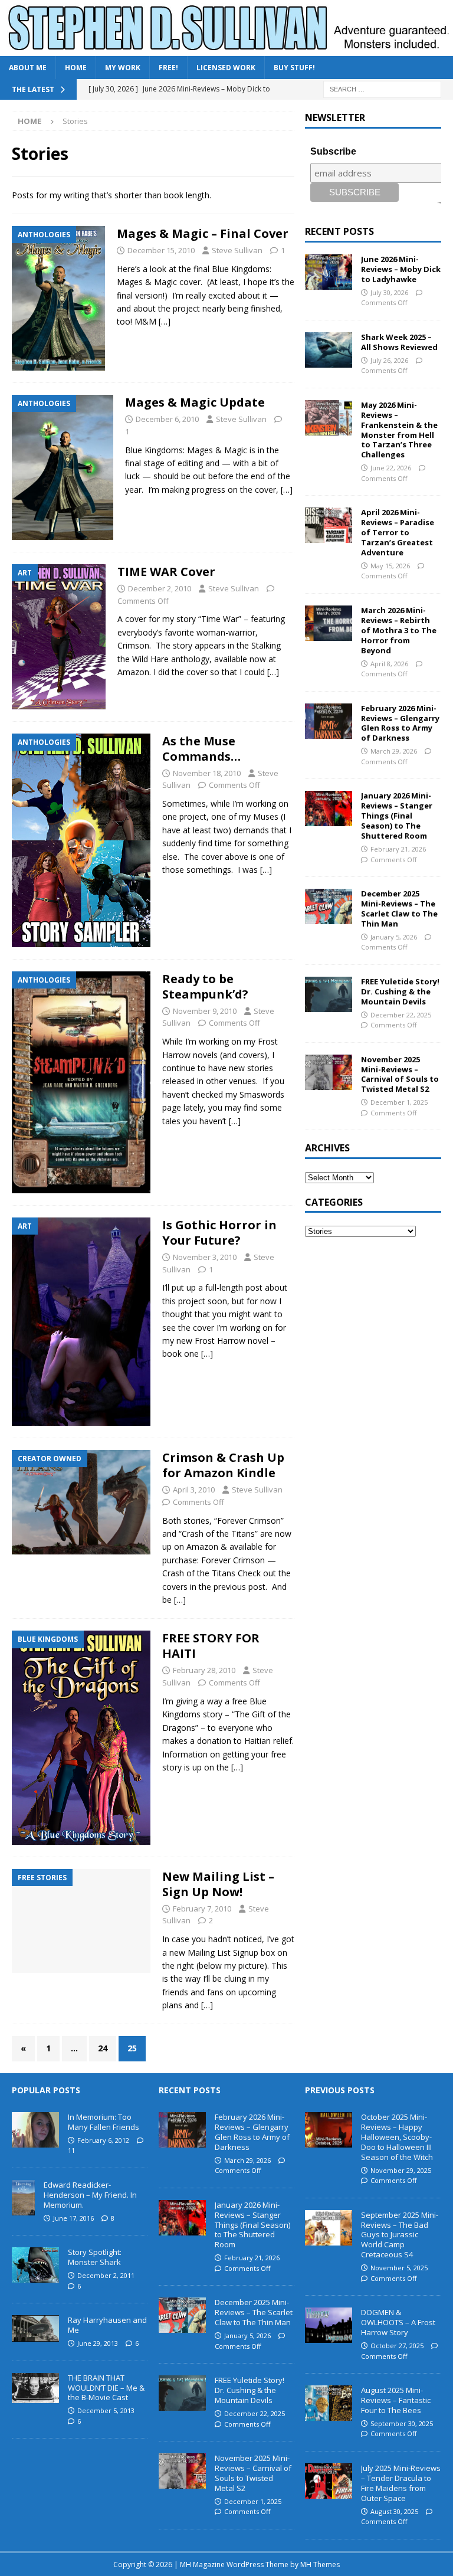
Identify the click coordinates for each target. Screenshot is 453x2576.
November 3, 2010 (205, 1257)
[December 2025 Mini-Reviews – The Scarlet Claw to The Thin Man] (329, 906)
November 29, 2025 (401, 2170)
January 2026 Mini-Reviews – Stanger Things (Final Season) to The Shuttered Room (397, 816)
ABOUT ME (28, 68)
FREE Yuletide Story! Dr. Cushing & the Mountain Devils (400, 991)
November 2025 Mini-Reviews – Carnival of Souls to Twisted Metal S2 (400, 1074)
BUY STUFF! (294, 68)
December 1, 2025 (399, 1102)
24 (103, 2048)
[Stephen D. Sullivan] (226, 49)
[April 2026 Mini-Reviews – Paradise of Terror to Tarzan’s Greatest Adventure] (329, 525)
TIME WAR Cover (166, 572)
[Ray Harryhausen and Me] (35, 2328)
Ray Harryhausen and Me (107, 2325)
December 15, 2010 (161, 250)
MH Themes (320, 2564)
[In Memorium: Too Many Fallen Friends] (35, 2130)
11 (71, 2150)
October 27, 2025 (397, 2346)
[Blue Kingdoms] (81, 1737)
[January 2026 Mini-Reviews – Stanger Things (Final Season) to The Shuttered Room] (329, 809)
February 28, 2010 (204, 1670)
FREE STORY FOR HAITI (211, 1646)
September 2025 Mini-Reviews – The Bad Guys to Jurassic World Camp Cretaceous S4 (400, 2235)
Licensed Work (226, 68)
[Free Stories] (81, 1921)
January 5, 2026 (394, 937)
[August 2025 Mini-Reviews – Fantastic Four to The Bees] (329, 2403)
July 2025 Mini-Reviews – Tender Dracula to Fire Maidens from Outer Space (401, 2483)
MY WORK (123, 68)
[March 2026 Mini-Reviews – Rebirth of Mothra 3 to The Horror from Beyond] (329, 623)
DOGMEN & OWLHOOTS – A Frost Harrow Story (398, 2322)
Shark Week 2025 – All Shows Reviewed (399, 342)
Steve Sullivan (237, 250)
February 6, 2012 (103, 2140)
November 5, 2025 (399, 2268)
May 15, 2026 (390, 566)
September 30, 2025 (402, 2423)
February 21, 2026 (398, 849)
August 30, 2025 (394, 2511)
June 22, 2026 (391, 468)
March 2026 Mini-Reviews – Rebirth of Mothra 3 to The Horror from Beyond (399, 630)
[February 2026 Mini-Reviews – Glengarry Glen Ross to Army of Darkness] (329, 721)
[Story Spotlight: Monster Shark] (35, 2265)
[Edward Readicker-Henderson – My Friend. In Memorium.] (23, 2198)
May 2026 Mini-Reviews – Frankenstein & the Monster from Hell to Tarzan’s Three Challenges (399, 430)
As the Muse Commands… (201, 749)
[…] (165, 321)
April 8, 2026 (389, 664)
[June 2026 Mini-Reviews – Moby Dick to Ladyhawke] (329, 272)
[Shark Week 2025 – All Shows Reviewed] (329, 350)
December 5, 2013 (106, 2410)
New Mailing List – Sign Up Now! (218, 1884)
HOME (76, 68)
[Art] (59, 637)
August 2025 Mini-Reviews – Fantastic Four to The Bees (396, 2400)
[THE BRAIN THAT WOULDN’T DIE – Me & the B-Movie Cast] (35, 2388)
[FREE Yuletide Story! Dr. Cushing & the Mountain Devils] (329, 994)
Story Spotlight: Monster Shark (95, 2257)
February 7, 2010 (202, 1909)
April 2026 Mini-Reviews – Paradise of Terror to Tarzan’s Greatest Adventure (398, 532)
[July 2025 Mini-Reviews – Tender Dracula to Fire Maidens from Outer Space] (329, 2481)
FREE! (168, 68)
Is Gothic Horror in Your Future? (219, 1233)
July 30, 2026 (389, 292)
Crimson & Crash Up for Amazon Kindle (223, 1465)
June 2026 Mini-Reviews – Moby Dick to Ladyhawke (401, 269)
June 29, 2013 (98, 2343)
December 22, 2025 (401, 1015)
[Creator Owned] (81, 1502)
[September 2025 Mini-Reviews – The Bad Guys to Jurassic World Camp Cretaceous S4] (329, 2228)
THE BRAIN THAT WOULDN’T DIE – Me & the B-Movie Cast (106, 2388)
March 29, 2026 (394, 751)
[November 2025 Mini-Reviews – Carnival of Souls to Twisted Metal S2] (329, 1072)
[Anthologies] (58, 298)
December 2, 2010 (160, 588)
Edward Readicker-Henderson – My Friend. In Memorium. (90, 2195)
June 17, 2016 (73, 2218)
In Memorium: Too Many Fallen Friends (104, 2122)
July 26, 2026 (389, 360)
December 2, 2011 (106, 2275)
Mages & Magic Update (195, 402)
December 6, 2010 (167, 419)
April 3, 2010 (194, 1490)
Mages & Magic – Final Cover (203, 233)
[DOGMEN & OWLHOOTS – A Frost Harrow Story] (329, 2325)
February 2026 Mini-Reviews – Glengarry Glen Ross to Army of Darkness (400, 723)
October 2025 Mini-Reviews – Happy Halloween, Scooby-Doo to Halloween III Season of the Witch (397, 2137)
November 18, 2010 (207, 773)
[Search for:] (382, 89)
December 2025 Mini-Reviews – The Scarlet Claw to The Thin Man (399, 909)
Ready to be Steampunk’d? (205, 986)
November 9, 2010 (205, 1011)
